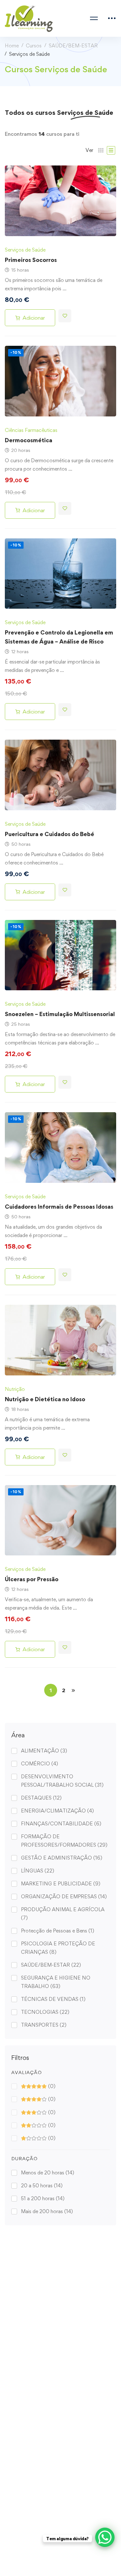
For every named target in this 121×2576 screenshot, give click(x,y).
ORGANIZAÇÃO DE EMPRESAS (64, 1897)
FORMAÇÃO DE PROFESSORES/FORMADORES (64, 1841)
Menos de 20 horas (48, 2173)
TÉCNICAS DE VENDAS (53, 1999)
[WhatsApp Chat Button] (105, 2537)
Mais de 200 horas (47, 2211)
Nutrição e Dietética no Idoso (45, 1399)
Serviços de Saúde (25, 250)
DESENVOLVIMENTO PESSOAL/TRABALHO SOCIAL (62, 1781)
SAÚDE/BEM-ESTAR (73, 46)
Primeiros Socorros (31, 260)
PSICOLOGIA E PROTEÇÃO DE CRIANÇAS (58, 1948)
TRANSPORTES (44, 2025)
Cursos (34, 46)
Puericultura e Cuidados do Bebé (50, 834)
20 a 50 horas (42, 2186)
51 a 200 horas (43, 2198)
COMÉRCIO (40, 1764)
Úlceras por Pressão (32, 1579)
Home (12, 46)
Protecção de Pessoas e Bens (58, 1931)
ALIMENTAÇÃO (44, 1751)
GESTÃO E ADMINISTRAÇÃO (62, 1858)
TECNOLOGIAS (45, 2012)
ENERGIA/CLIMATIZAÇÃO (57, 1811)
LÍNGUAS (38, 1871)
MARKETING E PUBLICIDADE (61, 1884)
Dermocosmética (29, 440)
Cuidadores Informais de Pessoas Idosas (59, 1207)
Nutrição (15, 1389)
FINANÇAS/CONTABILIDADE (61, 1824)
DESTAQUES (41, 1798)
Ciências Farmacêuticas (31, 430)
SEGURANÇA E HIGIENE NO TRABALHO (56, 1982)
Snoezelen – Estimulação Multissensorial (60, 1014)
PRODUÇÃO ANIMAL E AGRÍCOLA (63, 1914)
